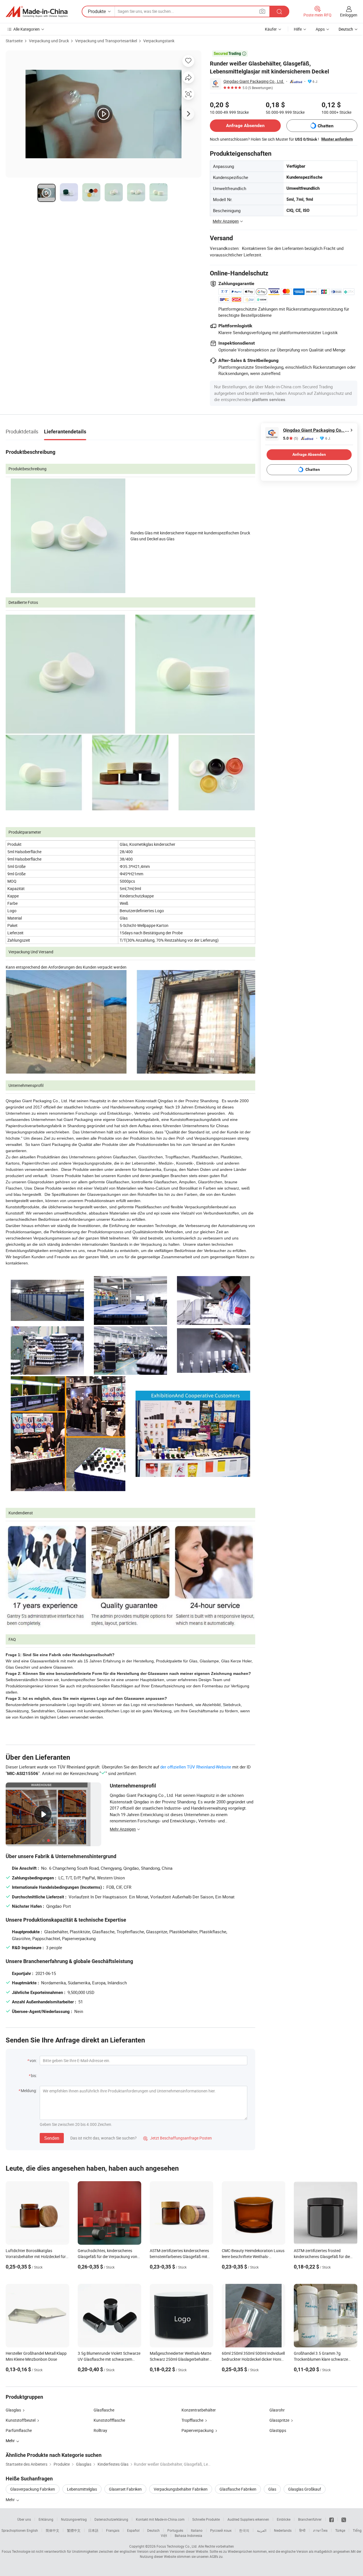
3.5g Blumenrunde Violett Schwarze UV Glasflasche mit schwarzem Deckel (109, 2359)
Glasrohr (277, 2410)
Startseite (14, 41)
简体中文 (52, 2530)
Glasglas (13, 2410)
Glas (272, 2489)
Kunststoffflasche (109, 2420)
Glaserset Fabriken (125, 2489)
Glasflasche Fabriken (238, 2489)
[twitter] (344, 2519)
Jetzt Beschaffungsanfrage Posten (178, 2138)
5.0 (291, 438)
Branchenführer (310, 2519)
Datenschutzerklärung (111, 2519)
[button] (262, 11)
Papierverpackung (198, 2430)
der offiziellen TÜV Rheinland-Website (196, 1767)
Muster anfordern (337, 139)
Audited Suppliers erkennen (248, 2519)
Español (133, 2530)
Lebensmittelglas (82, 2489)
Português (175, 2530)
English (32, 2530)
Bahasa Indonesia (188, 2535)
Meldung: (29, 2091)
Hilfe (298, 29)
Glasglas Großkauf (305, 2489)
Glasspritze (279, 2420)
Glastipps (278, 2430)
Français (113, 2530)
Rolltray (100, 2430)
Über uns (24, 2519)
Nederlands (283, 2530)
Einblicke (284, 2519)
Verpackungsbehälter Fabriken (181, 2489)
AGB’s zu (216, 2556)
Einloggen (349, 15)
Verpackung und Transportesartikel (106, 41)
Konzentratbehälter (199, 2410)
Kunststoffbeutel (21, 2420)
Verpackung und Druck (49, 41)
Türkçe (340, 2530)
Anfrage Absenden (245, 126)
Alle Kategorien (27, 29)
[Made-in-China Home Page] (37, 12)
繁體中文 (74, 2530)
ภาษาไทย (320, 2530)
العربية (262, 2530)
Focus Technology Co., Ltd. (177, 2546)
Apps (320, 29)
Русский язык (221, 2530)
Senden (52, 2138)
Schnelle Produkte (206, 2519)
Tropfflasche (192, 2420)
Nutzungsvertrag (74, 2519)
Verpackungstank (159, 41)
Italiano (197, 2530)
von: (33, 2060)
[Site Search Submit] (279, 11)
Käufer (271, 29)
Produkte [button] (97, 11)
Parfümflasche (19, 2430)
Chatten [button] (326, 126)
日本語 (93, 2530)
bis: (34, 2076)
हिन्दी (302, 2530)
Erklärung (46, 2519)
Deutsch (153, 2530)
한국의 (244, 2530)
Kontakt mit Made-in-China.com (160, 2519)
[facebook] (332, 2519)
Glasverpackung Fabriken (33, 2489)
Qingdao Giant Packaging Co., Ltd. (254, 81)
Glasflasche (104, 2410)
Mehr (11, 2500)
